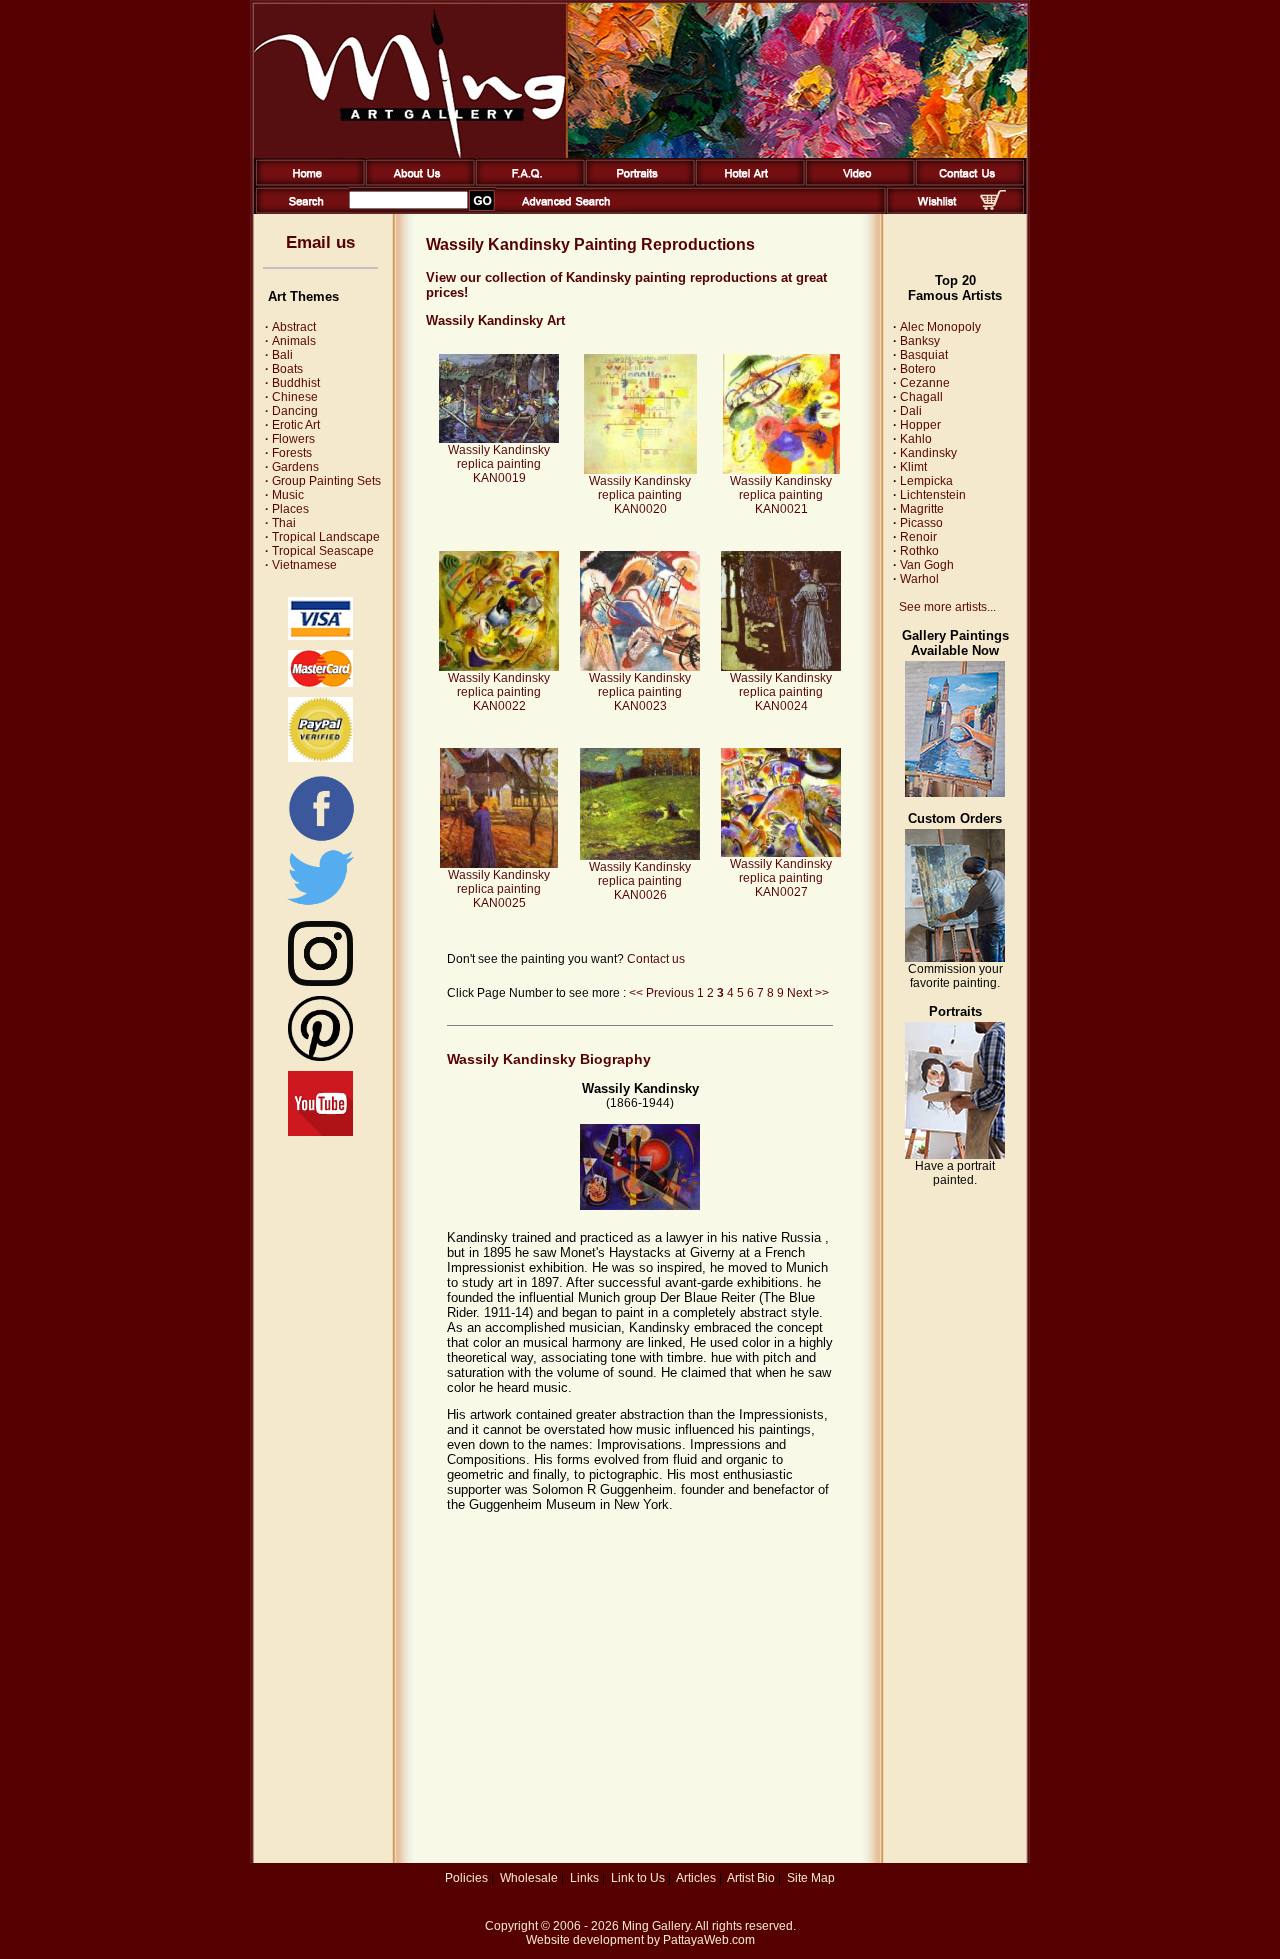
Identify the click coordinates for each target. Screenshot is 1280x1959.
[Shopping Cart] (993, 206)
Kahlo (916, 439)
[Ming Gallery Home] (306, 182)
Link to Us (638, 1878)
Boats (284, 369)
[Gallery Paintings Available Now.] (955, 793)
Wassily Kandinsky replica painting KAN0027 (781, 878)
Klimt (913, 467)
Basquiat (924, 355)
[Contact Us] (966, 182)
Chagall (921, 397)
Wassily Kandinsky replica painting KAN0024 (781, 692)
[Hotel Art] (746, 182)
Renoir (918, 537)
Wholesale (529, 1878)
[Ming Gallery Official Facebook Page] (321, 840)
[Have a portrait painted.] (955, 1155)
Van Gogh (927, 565)
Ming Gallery (656, 1926)
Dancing (291, 411)
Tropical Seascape (319, 551)
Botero (918, 369)
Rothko (919, 551)
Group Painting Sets (323, 481)
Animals (290, 341)
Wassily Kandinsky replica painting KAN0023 (640, 692)
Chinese (291, 397)
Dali (911, 411)
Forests (288, 453)
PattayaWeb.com (709, 1940)
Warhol (919, 579)
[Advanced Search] (566, 210)
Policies (466, 1878)
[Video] (856, 182)
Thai (280, 523)
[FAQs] (526, 182)
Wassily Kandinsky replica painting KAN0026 (640, 881)
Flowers (290, 439)
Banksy (920, 341)
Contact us (656, 959)
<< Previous (661, 993)
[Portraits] (636, 182)
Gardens (292, 467)
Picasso (921, 523)
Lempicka (926, 481)
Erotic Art (292, 425)
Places (287, 509)
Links (584, 1878)
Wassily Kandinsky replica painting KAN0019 (499, 464)
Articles (696, 1878)
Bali (279, 355)
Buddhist (292, 383)
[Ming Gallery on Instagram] (320, 982)
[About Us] (416, 182)
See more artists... (947, 607)
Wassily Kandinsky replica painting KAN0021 (781, 495)
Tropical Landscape (322, 537)
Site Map (811, 1878)
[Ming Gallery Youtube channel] (320, 1132)
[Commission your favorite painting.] (955, 958)
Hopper (920, 425)
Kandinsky (928, 453)
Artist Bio (751, 1878)
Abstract (290, 327)
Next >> (808, 993)
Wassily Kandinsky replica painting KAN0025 (499, 889)
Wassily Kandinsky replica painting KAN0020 (640, 495)
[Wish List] (937, 210)
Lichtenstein (933, 495)
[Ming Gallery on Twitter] (320, 907)
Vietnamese (301, 565)
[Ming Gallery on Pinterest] (320, 1057)
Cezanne (925, 383)
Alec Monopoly (940, 327)
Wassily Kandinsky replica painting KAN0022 (499, 692)
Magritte (922, 509)
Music (284, 495)
